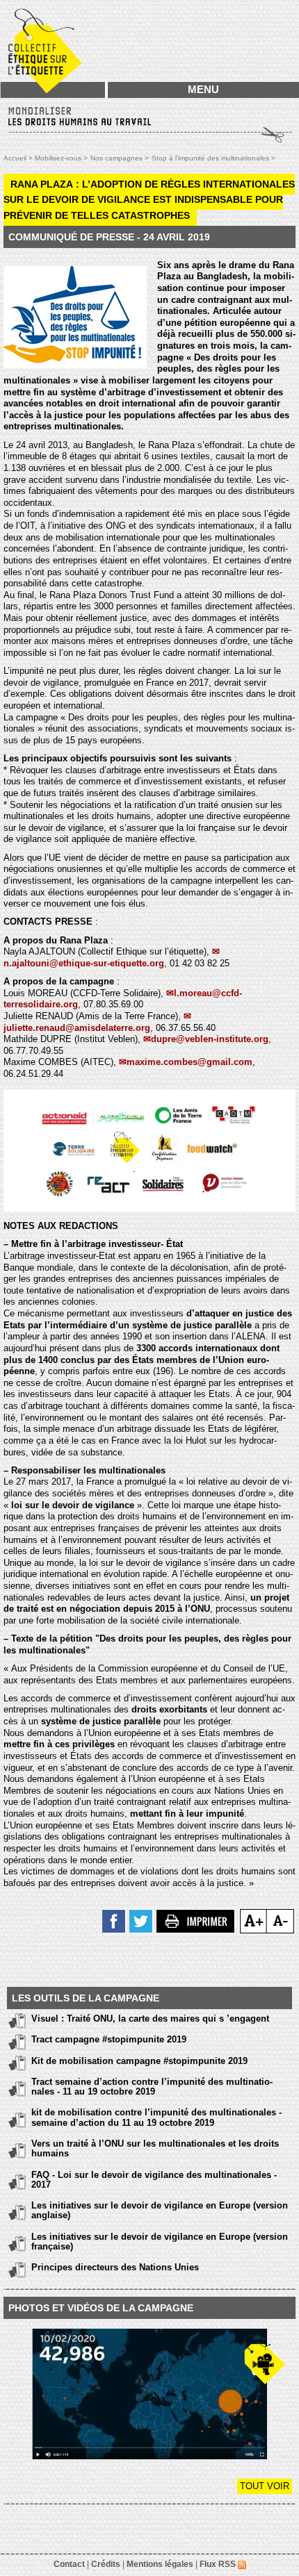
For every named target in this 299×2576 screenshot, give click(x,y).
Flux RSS (219, 2564)
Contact (69, 2564)
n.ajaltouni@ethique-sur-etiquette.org (84, 963)
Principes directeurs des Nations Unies (115, 2267)
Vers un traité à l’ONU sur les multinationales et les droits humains (155, 2148)
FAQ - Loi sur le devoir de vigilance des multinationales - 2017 (154, 2180)
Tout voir (265, 2486)
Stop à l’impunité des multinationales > (213, 158)
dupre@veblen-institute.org (210, 1039)
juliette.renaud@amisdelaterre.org (77, 1028)
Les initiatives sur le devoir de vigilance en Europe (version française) (160, 2241)
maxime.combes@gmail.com (189, 1062)
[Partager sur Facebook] (114, 1920)
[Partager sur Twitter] (142, 1920)
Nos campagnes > (120, 158)
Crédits (106, 2564)
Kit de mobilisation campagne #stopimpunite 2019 (139, 2061)
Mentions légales (160, 2564)
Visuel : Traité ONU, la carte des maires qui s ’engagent (150, 2018)
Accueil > (19, 158)
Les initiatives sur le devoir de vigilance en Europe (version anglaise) (160, 2210)
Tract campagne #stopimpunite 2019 (109, 2039)
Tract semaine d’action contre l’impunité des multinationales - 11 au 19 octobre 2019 (152, 2087)
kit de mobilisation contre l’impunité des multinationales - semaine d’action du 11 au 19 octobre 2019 (156, 2117)
